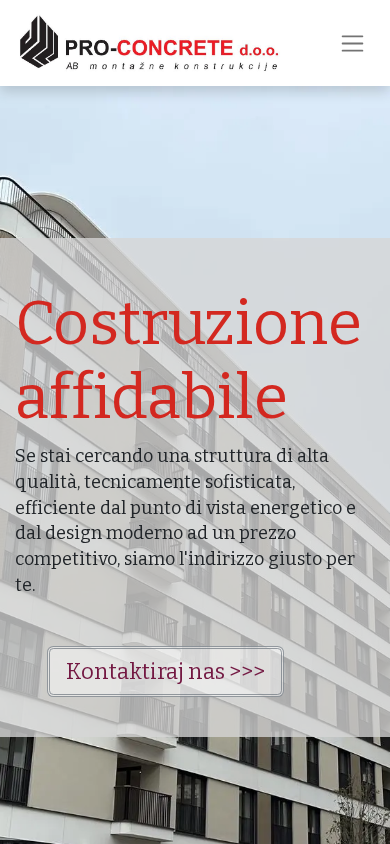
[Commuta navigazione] (352, 43)
